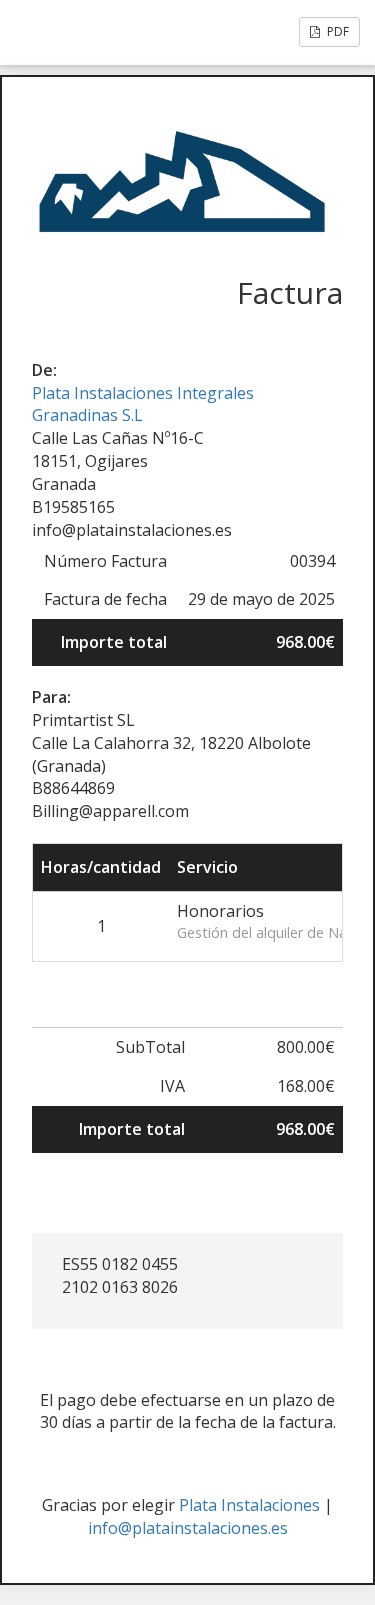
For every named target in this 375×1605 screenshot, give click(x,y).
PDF (336, 31)
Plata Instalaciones (249, 1505)
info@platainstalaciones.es (188, 1528)
